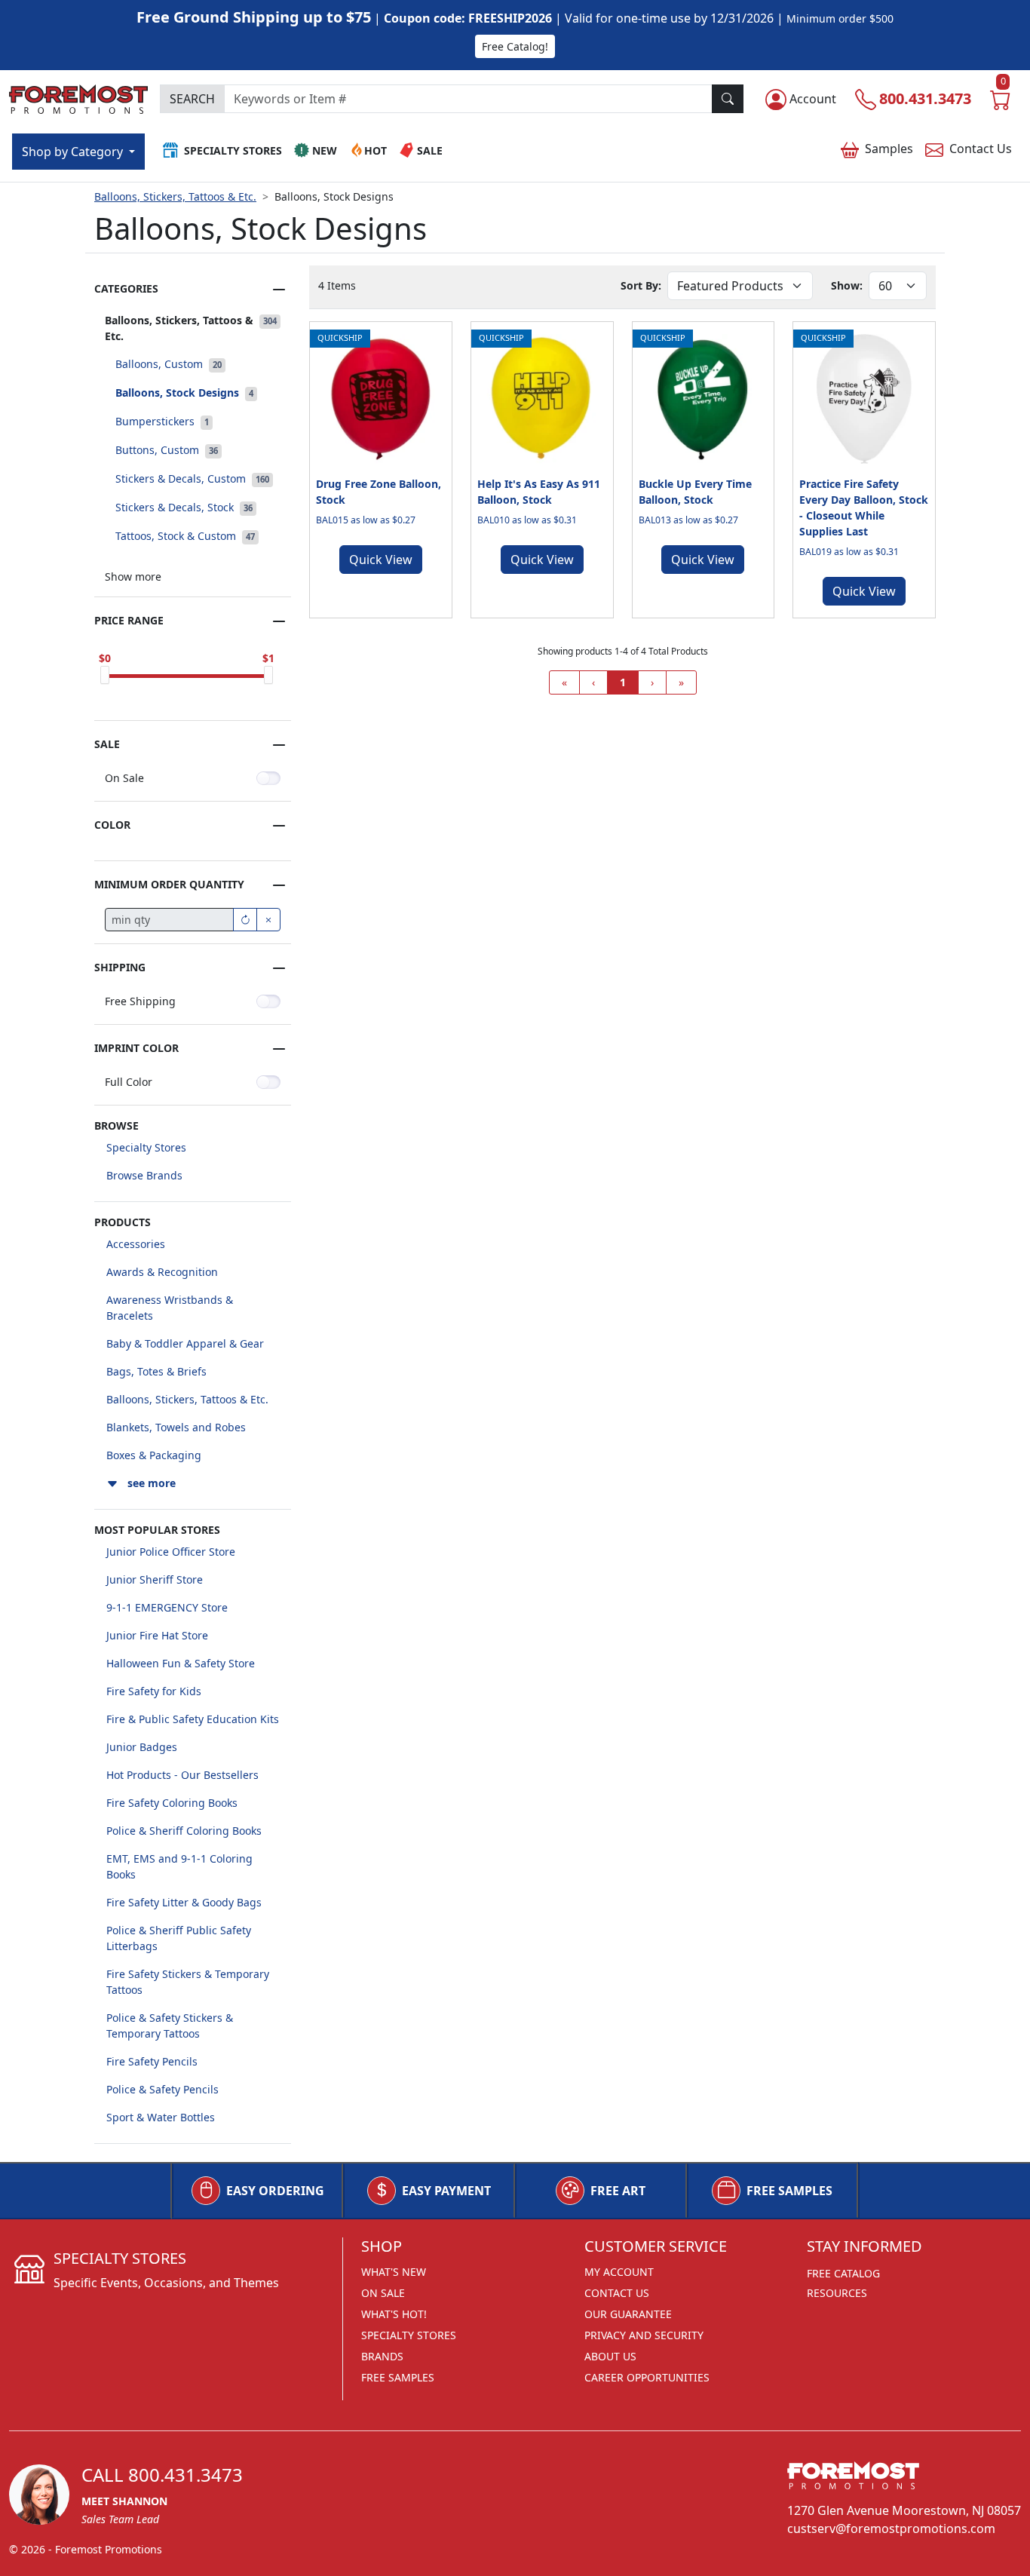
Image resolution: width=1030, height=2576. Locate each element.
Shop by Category (74, 152)
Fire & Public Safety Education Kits (193, 1719)
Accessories (136, 1244)
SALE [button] (430, 150)
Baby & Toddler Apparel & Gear (185, 1343)
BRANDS (382, 2356)
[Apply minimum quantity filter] (245, 920)
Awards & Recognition (162, 1272)
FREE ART (618, 2191)
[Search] (728, 99)
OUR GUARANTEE (628, 2314)
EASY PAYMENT (446, 2191)
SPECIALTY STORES (409, 2335)
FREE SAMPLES (789, 2191)
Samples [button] (889, 149)
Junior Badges (142, 1747)
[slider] (105, 675)
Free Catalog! (515, 46)
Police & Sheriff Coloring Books (184, 1831)
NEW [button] (325, 150)
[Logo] (78, 97)
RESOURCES (837, 2293)
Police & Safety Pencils (162, 2089)
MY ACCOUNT (619, 2272)
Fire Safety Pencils (152, 2061)
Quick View (381, 560)
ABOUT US (610, 2356)
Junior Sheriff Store (155, 1579)
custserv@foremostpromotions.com (891, 2528)
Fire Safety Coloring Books (172, 1803)
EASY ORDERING (275, 2191)
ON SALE (383, 2293)
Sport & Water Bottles (161, 2117)
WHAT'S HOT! (394, 2314)
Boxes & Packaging (154, 1455)
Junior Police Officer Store (171, 1552)
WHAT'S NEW (394, 2272)
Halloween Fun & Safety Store (181, 1663)
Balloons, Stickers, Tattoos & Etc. (175, 196)
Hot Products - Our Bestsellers (182, 1775)
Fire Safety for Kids (154, 1691)
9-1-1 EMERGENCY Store (167, 1607)
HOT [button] (376, 150)
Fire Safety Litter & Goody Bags (184, 1902)
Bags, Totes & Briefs (156, 1371)
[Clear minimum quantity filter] (268, 920)
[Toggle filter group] (279, 290)
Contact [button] (981, 149)
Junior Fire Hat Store (157, 1635)
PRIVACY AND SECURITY (644, 2335)
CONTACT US (617, 2293)
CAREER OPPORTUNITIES (647, 2377)
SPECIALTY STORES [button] (233, 150)
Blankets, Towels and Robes (176, 1427)
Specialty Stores (146, 1147)
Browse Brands (144, 1175)
